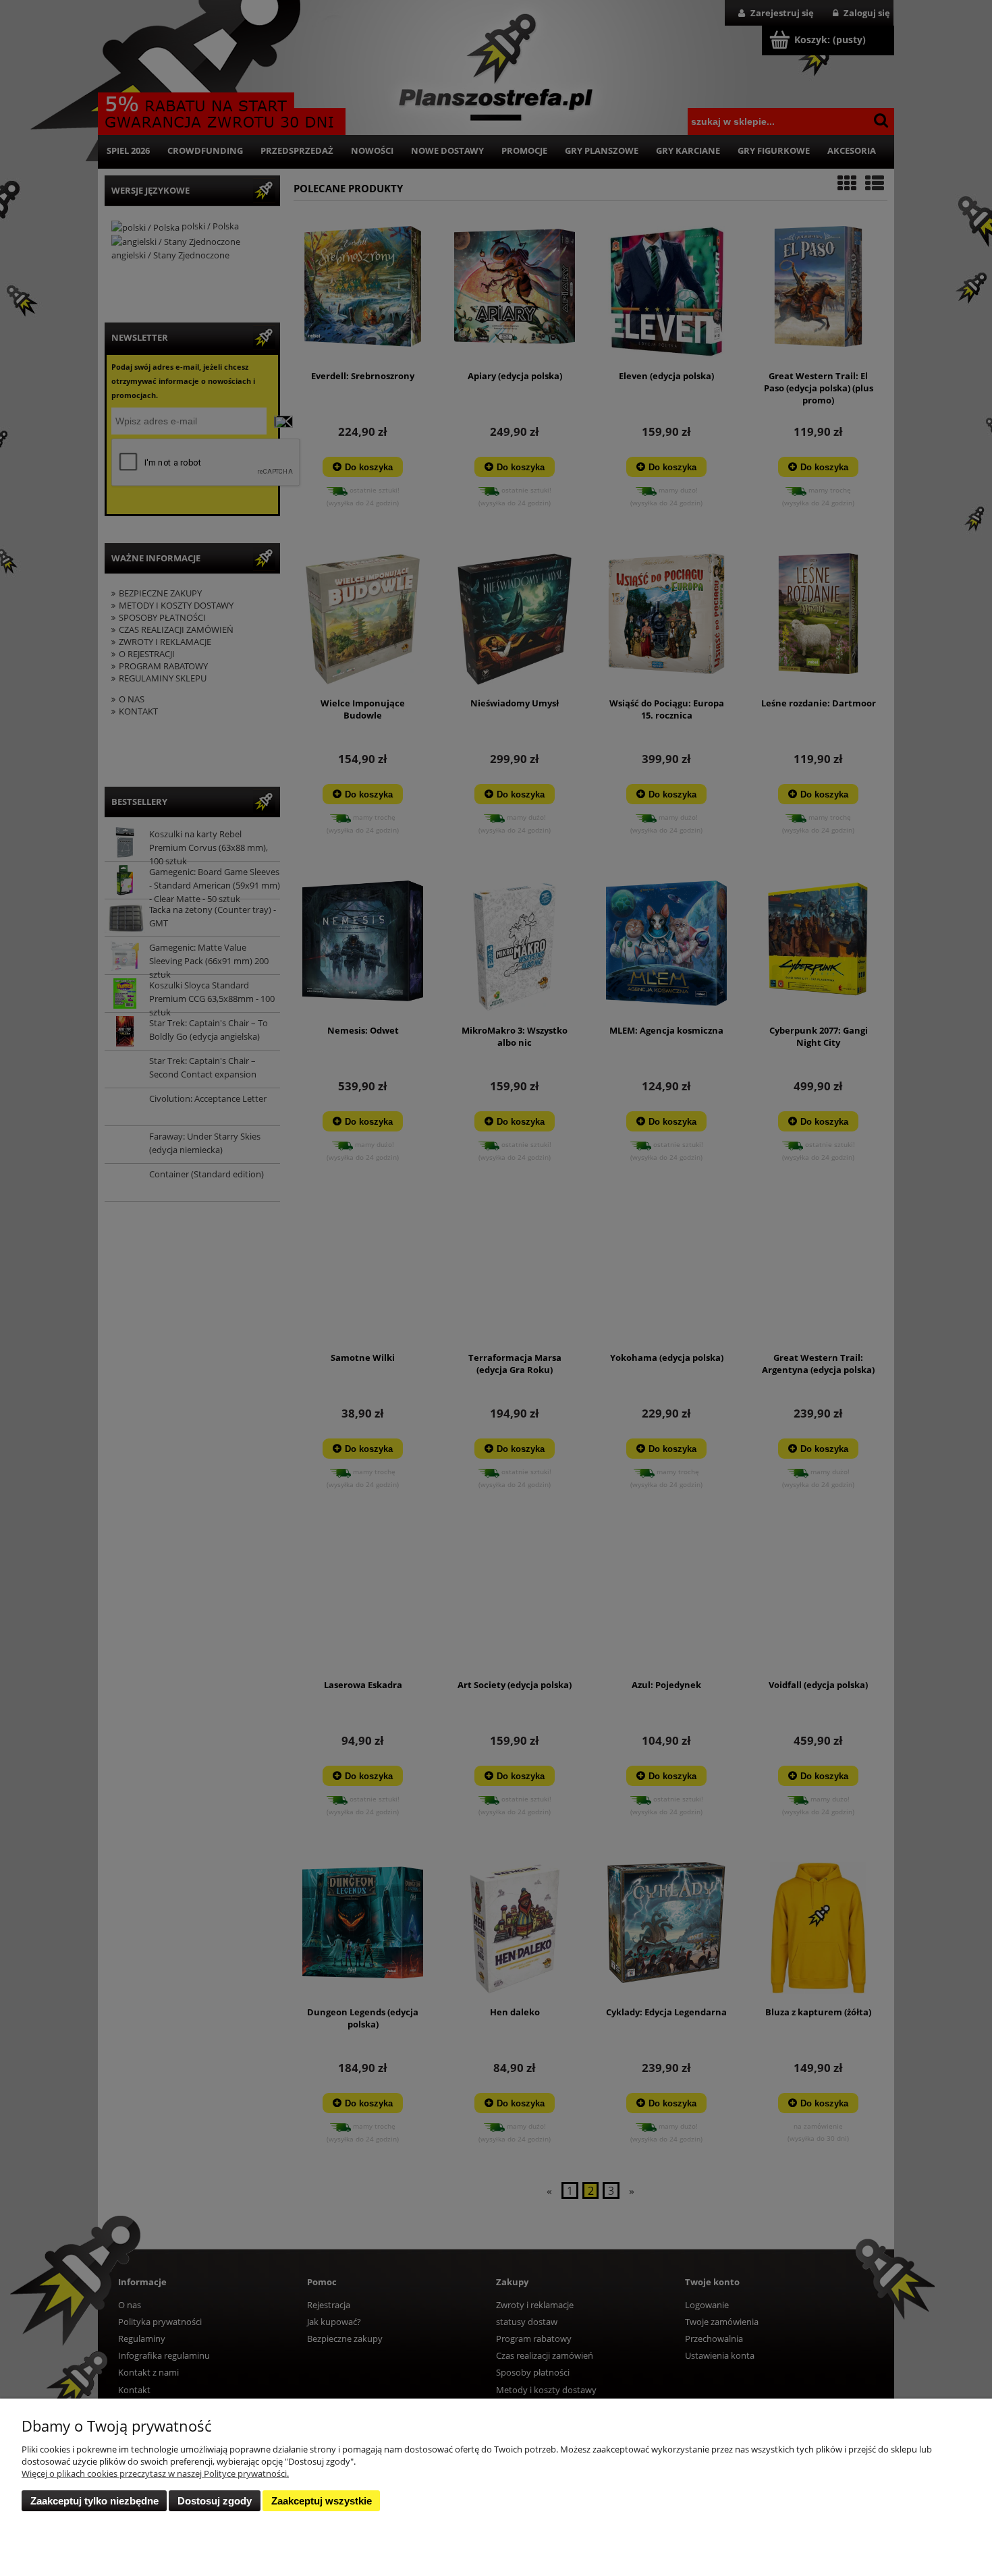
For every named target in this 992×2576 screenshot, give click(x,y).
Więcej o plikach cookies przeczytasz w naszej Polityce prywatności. (155, 2473)
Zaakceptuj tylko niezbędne (94, 2501)
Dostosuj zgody (215, 2501)
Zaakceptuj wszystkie (322, 2501)
